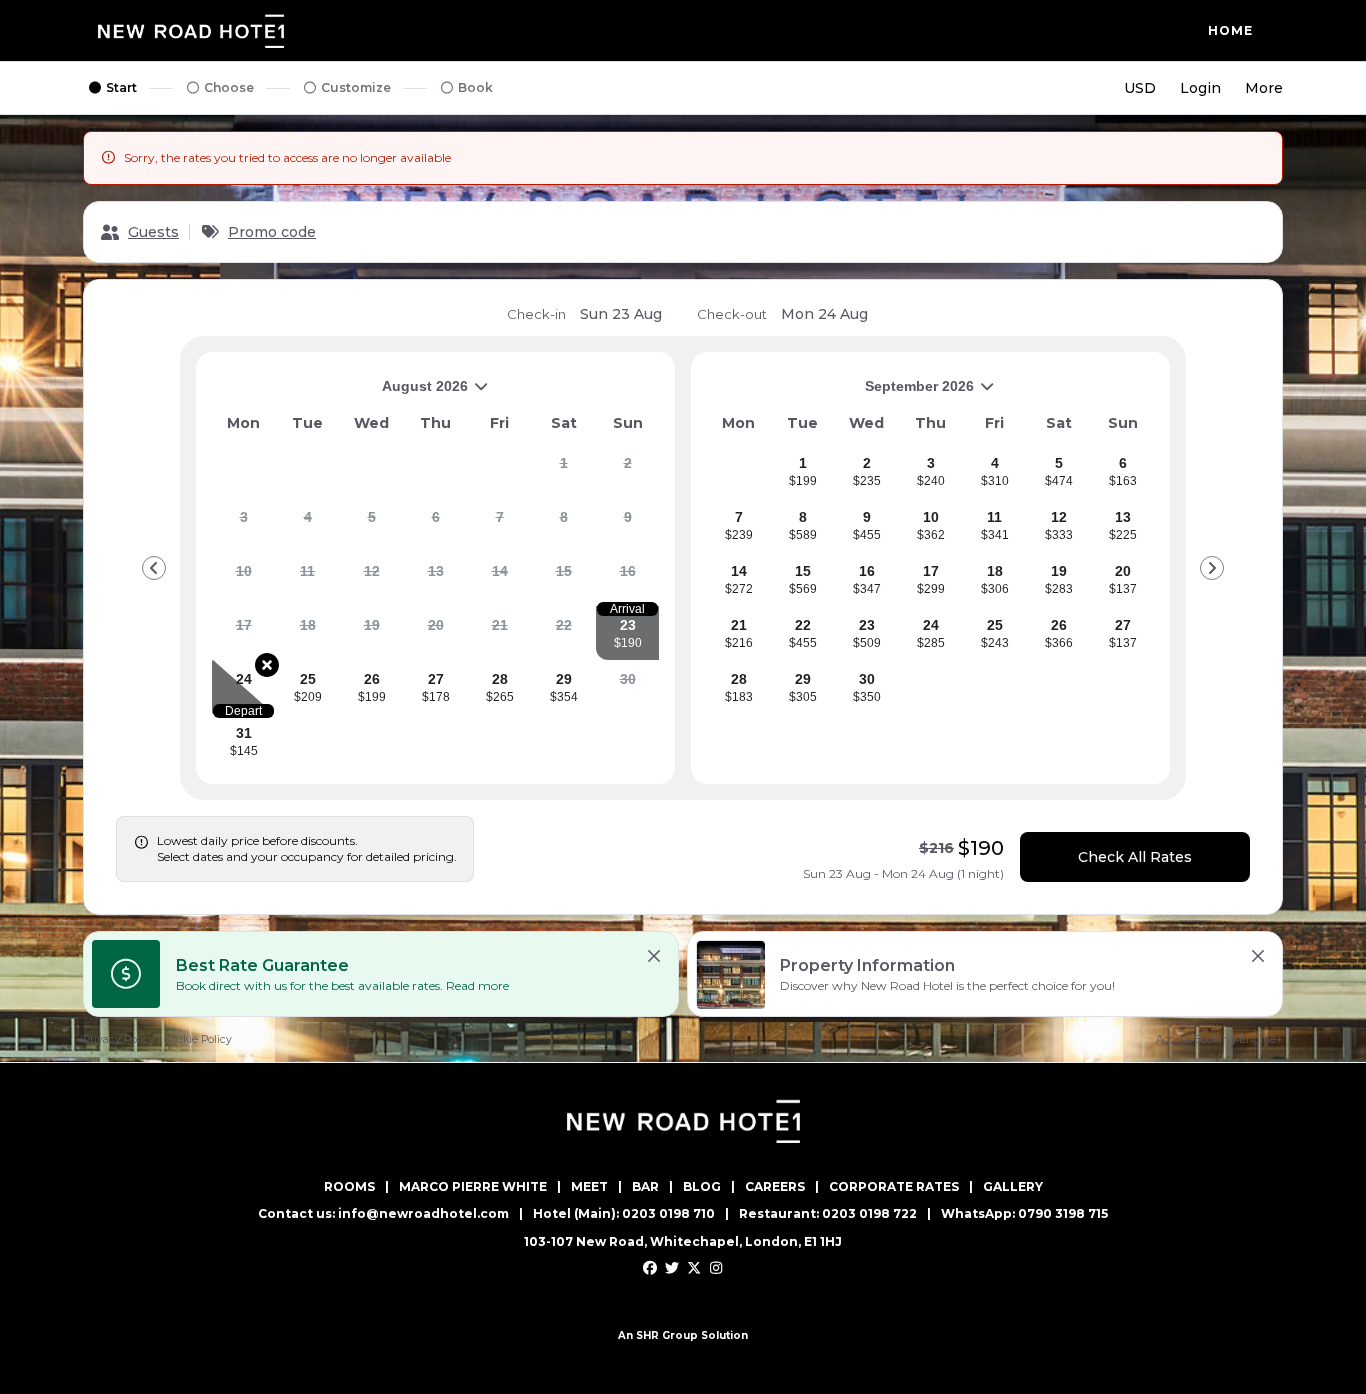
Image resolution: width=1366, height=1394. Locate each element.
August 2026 (340, 393)
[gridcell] (563, 471)
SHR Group (667, 1335)
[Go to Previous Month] (154, 568)
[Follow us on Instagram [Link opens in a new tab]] (717, 1268)
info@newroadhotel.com (423, 1213)
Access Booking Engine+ (1219, 1039)
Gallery (1013, 1187)
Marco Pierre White (473, 1187)
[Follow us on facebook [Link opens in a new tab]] (650, 1268)
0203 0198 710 (668, 1213)
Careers (775, 1187)
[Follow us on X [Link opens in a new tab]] (683, 1268)
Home (1230, 30)
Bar (645, 1187)
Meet (589, 1187)
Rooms (349, 1187)
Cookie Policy (198, 1039)
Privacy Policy (119, 1039)
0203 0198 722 (869, 1213)
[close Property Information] (1258, 956)
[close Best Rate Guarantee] (654, 956)
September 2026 (840, 393)
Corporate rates (894, 1187)
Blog (702, 1187)
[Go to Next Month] (1212, 568)
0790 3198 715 (1063, 1213)
